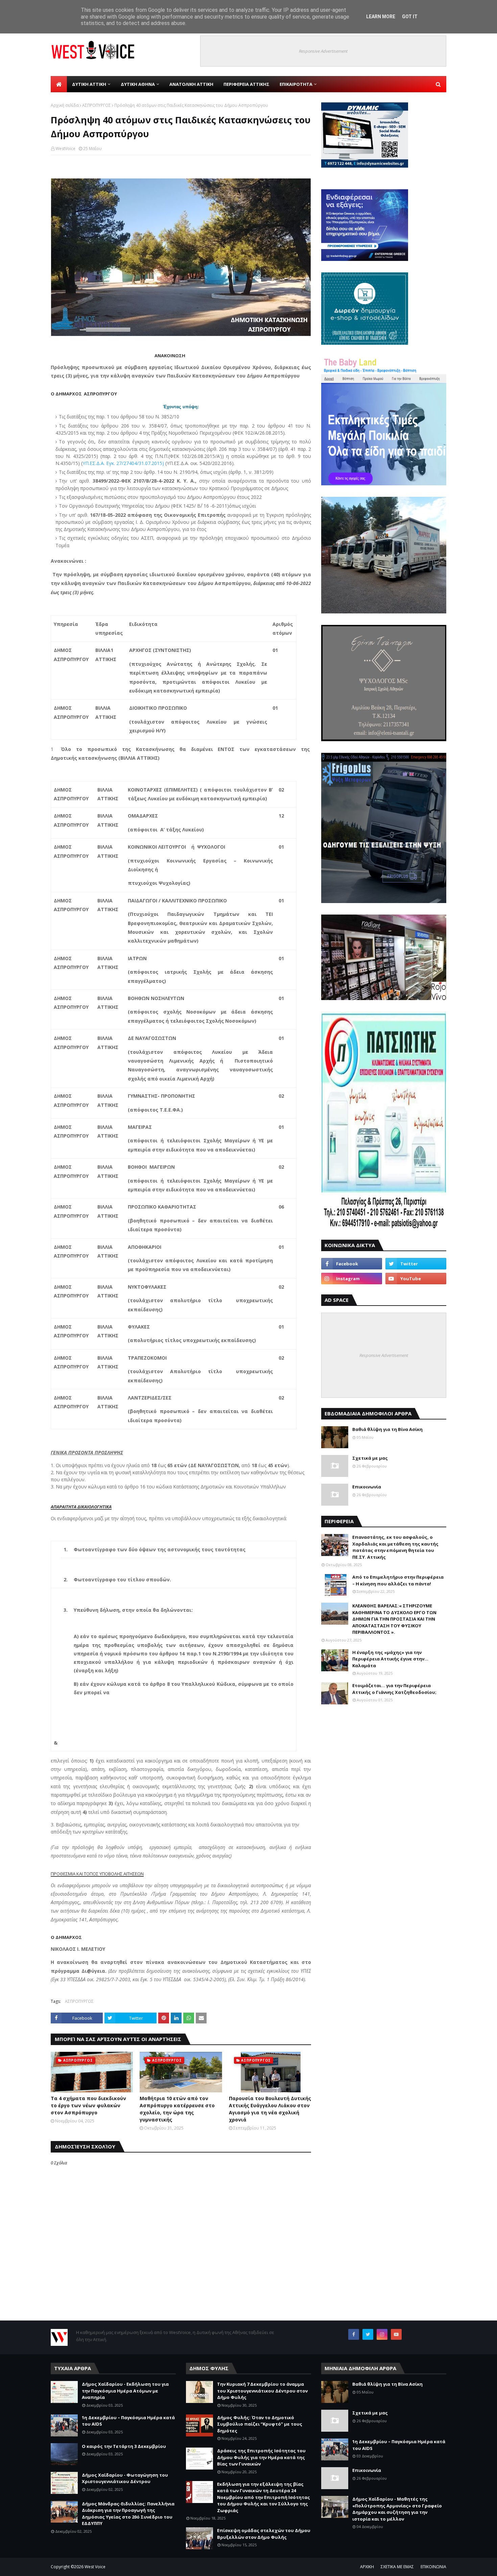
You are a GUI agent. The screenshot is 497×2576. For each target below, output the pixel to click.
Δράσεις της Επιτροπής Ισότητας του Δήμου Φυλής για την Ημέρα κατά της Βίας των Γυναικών (261, 2457)
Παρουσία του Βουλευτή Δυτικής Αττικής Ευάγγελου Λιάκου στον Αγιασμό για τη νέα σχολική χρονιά (270, 2109)
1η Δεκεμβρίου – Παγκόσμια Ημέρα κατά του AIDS (128, 2421)
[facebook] (352, 1264)
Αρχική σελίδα (65, 105)
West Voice (95, 2567)
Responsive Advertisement (323, 51)
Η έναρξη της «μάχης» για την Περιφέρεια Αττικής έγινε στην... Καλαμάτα (390, 1659)
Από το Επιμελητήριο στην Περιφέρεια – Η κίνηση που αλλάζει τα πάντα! (398, 1580)
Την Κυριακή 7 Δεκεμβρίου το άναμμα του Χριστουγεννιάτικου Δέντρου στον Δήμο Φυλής (262, 2391)
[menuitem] (59, 84)
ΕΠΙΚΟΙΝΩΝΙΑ (433, 2567)
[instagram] (352, 1279)
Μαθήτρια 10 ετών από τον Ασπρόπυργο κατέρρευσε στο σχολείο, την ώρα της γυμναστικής (177, 2109)
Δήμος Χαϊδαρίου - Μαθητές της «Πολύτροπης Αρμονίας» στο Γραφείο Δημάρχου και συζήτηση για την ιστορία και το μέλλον (397, 2509)
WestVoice (65, 149)
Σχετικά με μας (370, 1458)
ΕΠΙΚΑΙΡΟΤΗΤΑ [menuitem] (296, 84)
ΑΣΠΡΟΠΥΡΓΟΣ (97, 105)
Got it (410, 17)
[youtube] (416, 1279)
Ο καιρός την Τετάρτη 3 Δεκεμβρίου (124, 2446)
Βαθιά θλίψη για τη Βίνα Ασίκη (387, 1429)
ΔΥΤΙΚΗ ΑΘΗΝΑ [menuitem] (138, 84)
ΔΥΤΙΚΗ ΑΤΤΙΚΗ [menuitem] (89, 84)
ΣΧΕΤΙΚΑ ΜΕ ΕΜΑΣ (397, 2567)
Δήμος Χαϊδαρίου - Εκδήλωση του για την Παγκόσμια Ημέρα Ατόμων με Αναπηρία (125, 2391)
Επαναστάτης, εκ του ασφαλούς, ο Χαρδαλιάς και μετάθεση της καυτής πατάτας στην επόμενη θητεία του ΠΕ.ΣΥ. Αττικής (395, 1547)
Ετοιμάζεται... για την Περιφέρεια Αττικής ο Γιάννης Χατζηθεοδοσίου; (394, 1689)
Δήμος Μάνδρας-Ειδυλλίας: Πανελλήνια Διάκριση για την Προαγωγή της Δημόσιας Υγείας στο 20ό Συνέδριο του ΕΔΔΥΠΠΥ (128, 2514)
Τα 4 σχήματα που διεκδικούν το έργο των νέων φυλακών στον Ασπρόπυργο (88, 2105)
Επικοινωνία (367, 1487)
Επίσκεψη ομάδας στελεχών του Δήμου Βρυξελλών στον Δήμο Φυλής (264, 2534)
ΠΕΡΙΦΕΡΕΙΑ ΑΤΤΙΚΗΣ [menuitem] (246, 84)
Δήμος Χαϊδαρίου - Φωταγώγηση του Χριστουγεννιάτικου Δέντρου (125, 2478)
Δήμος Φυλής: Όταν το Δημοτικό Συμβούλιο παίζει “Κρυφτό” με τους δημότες (260, 2424)
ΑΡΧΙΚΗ (367, 2567)
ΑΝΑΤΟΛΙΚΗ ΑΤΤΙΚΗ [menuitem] (191, 84)
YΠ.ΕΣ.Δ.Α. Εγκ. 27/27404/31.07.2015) (124, 463)
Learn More (381, 17)
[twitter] (416, 1264)
